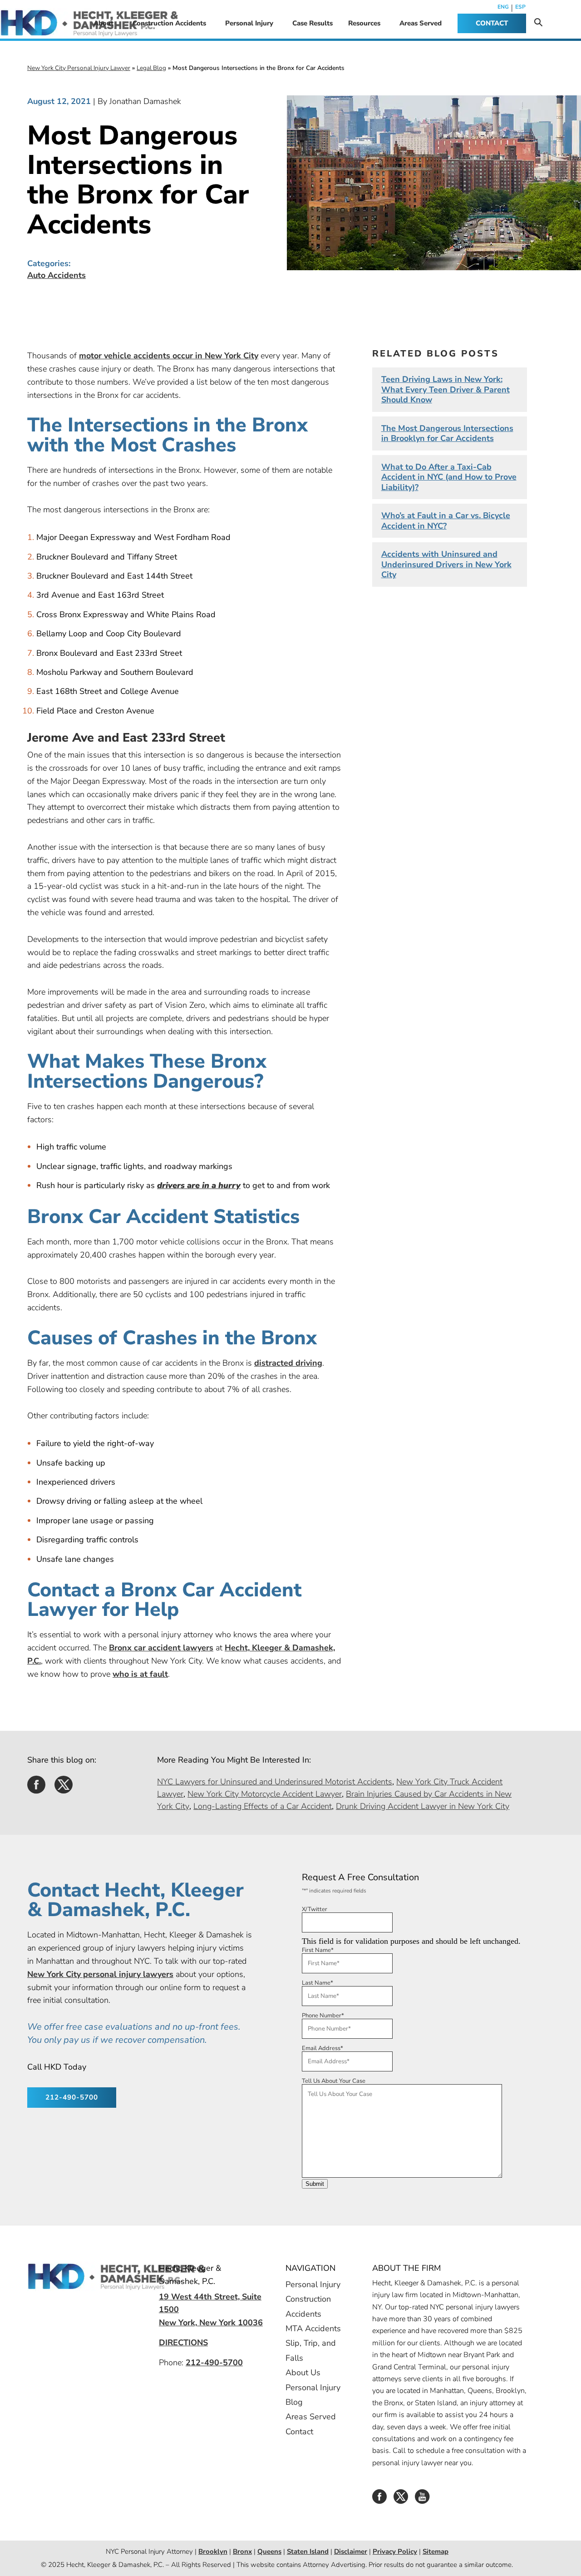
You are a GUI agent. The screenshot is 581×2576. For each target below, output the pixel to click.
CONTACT (492, 23)
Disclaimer (351, 2551)
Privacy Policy (395, 2551)
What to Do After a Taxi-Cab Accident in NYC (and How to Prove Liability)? (449, 477)
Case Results (313, 23)
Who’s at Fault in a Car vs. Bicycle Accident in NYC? (446, 521)
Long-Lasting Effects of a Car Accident (263, 1806)
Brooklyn (213, 2551)
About (103, 23)
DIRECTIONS (183, 2343)
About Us (303, 2373)
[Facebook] (379, 2500)
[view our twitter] (64, 1788)
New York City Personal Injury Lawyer (79, 68)
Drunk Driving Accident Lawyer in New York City (423, 1806)
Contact (299, 2432)
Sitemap (436, 2551)
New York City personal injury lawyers (100, 1974)
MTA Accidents (313, 2328)
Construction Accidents (169, 23)
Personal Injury (249, 23)
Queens (269, 2551)
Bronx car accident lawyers (161, 1648)
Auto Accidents (57, 275)
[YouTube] (422, 2500)
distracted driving (288, 1363)
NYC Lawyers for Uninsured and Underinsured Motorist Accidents (275, 1781)
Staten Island (308, 2551)
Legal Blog (151, 68)
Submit (315, 2184)
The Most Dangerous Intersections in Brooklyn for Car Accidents (447, 433)
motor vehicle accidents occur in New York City (169, 356)
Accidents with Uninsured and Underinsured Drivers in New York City (446, 564)
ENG (503, 7)
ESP (520, 7)
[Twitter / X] (401, 2500)
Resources (364, 23)
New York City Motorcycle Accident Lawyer (265, 1793)
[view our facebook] (36, 1788)
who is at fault (140, 1674)
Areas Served (421, 23)
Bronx (242, 2551)
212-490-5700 (72, 2097)
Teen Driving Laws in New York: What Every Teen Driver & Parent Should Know (446, 389)
